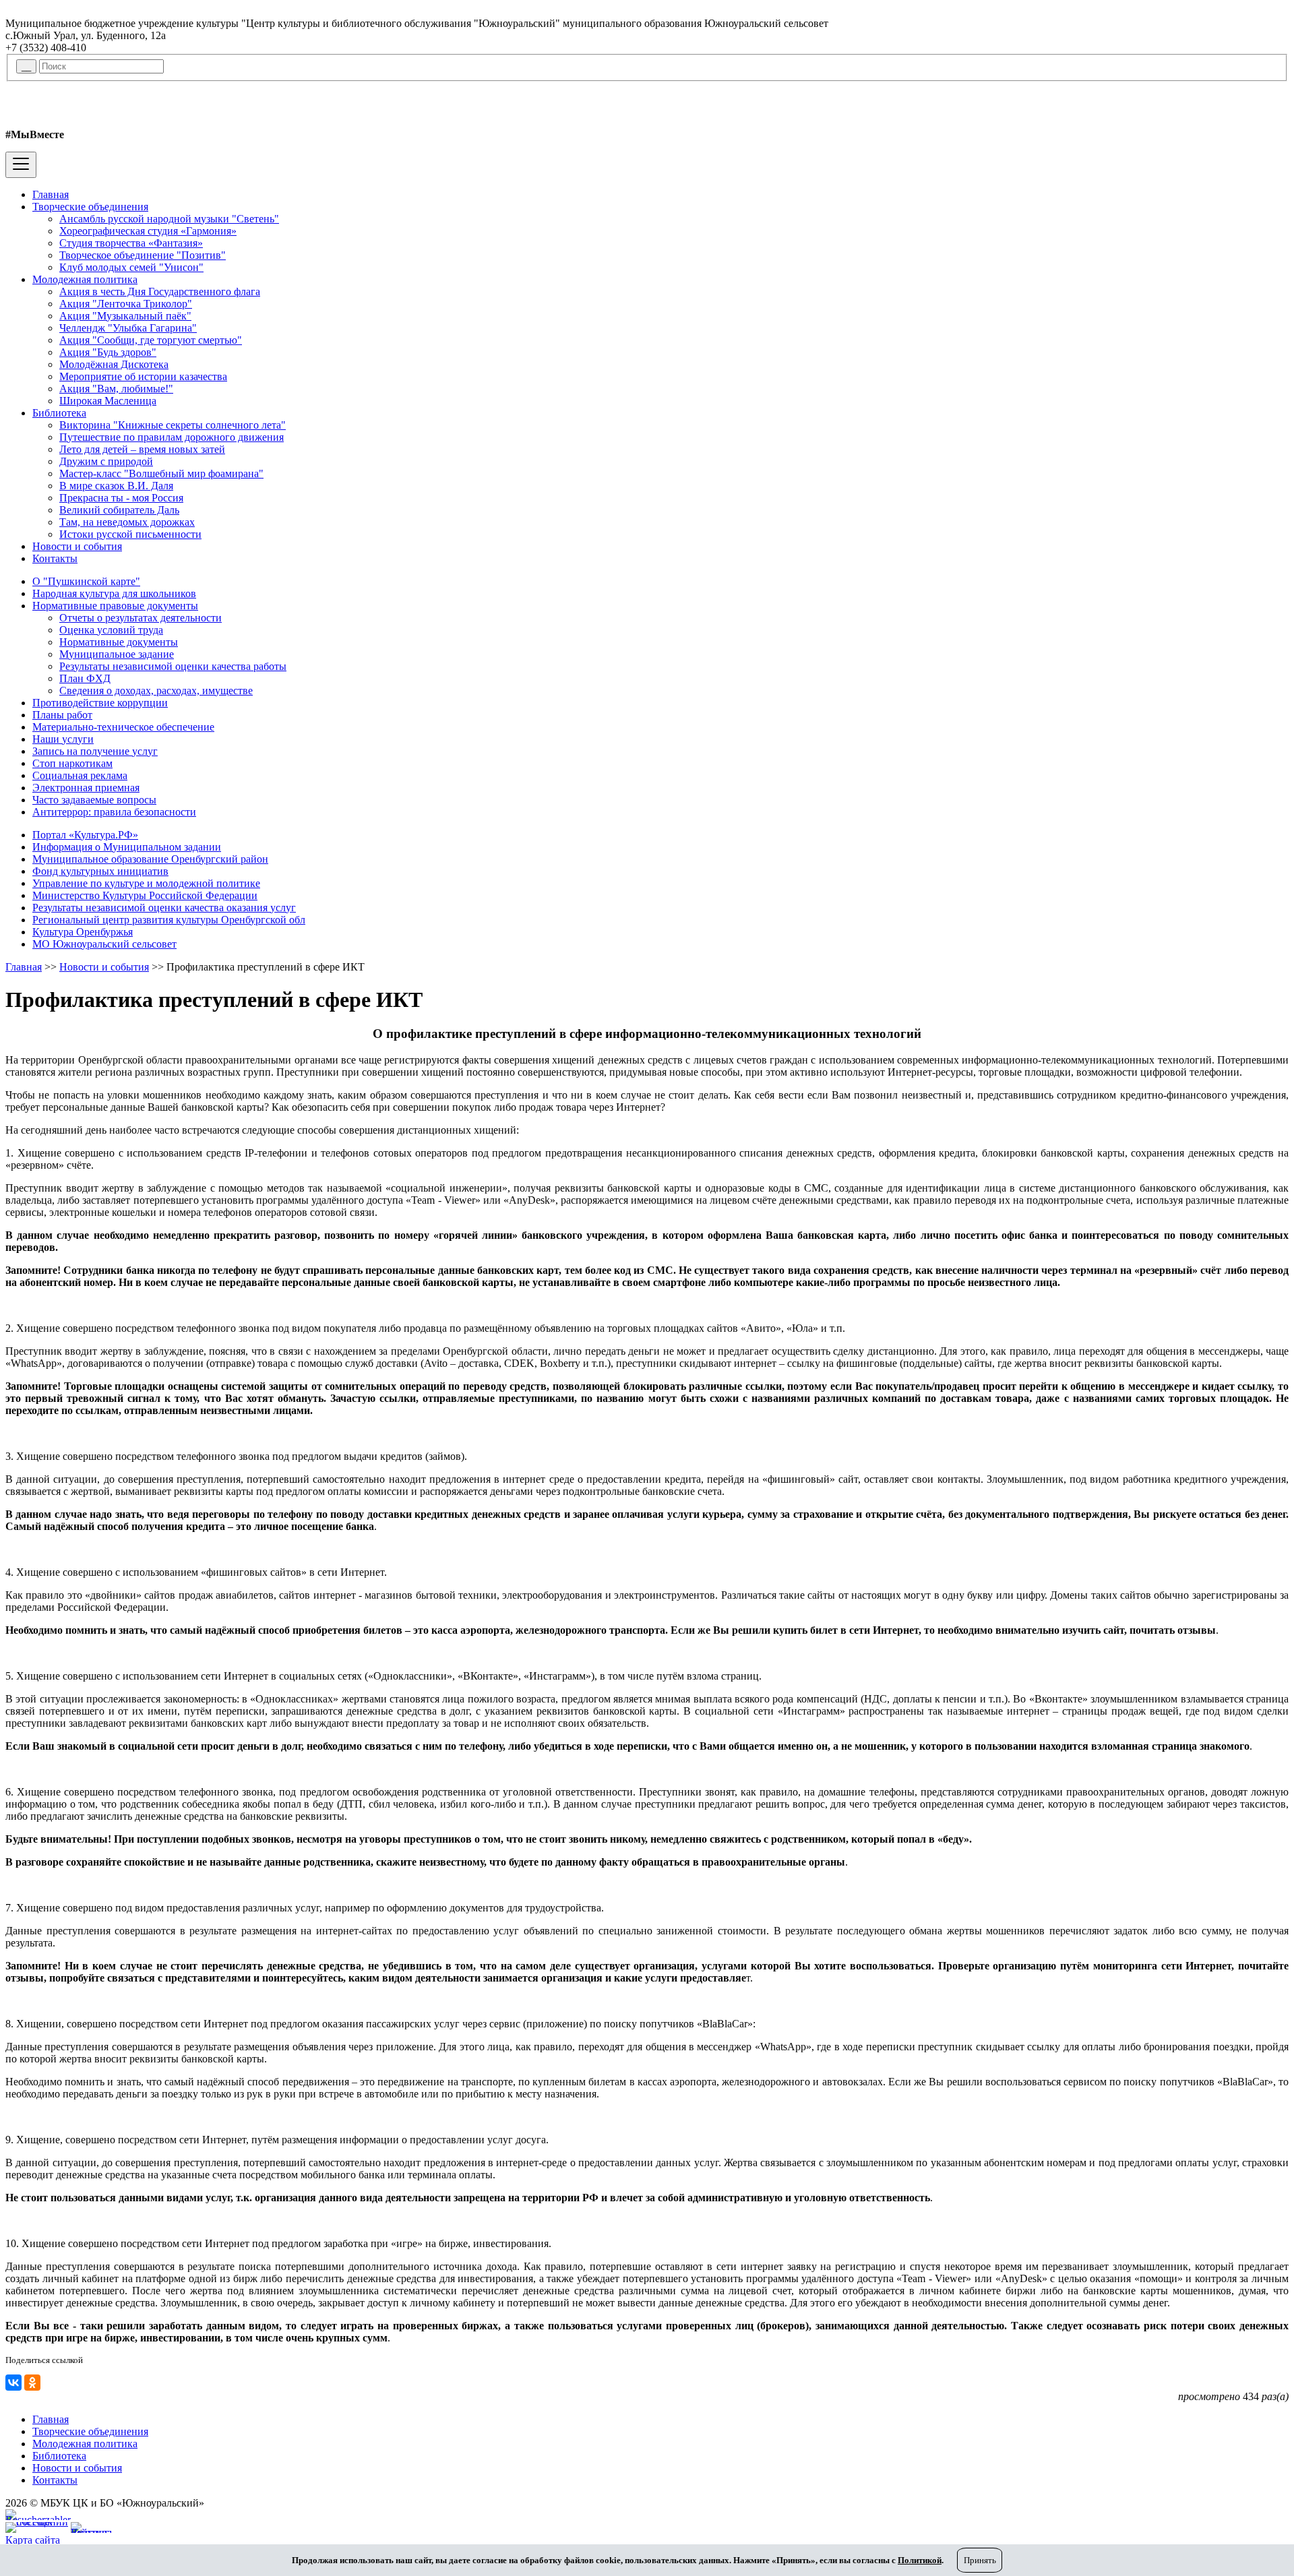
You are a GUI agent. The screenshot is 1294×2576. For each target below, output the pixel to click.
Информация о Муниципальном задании (127, 847)
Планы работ (62, 715)
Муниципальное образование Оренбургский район (150, 859)
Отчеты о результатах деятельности (141, 618)
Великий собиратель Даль (119, 510)
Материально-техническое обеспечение (123, 727)
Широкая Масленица (108, 401)
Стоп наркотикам (72, 763)
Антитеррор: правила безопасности (114, 812)
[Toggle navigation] (21, 165)
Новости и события (77, 546)
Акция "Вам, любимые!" (116, 389)
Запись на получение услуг (95, 751)
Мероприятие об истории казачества (143, 376)
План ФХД (85, 678)
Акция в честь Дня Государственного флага (160, 292)
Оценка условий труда (111, 630)
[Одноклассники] (32, 2383)
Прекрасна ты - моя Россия (121, 498)
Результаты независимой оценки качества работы (173, 666)
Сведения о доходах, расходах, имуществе (156, 691)
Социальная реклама (80, 775)
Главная (51, 194)
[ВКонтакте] (13, 2383)
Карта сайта (33, 2540)
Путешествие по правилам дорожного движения (172, 437)
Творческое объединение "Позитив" (143, 255)
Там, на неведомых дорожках (127, 522)
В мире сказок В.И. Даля (116, 486)
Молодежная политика (85, 279)
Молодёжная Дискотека (114, 364)
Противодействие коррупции (100, 703)
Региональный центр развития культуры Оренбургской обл (169, 920)
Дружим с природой (106, 461)
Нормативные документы (119, 642)
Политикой (920, 2560)
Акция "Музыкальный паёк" (125, 316)
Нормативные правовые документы (115, 606)
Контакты (55, 558)
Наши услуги (63, 739)
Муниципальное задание (117, 654)
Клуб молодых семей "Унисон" (131, 267)
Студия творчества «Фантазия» (131, 243)
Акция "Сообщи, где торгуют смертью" (151, 340)
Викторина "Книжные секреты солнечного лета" (173, 425)
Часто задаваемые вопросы (94, 800)
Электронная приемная (86, 788)
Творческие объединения (90, 207)
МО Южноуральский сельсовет (104, 944)
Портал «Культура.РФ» (85, 835)
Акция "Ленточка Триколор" (126, 304)
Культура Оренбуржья (83, 932)
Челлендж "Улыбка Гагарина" (128, 328)
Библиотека (59, 413)
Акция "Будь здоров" (108, 352)
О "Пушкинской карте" (86, 581)
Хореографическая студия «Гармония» (148, 231)
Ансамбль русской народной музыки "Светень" (169, 219)
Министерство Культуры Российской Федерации (145, 895)
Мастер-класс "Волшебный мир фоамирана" (161, 473)
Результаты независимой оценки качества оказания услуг (164, 908)
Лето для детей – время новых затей (142, 449)
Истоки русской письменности (130, 534)
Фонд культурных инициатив (100, 871)
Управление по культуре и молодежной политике (146, 883)
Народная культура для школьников (114, 593)
